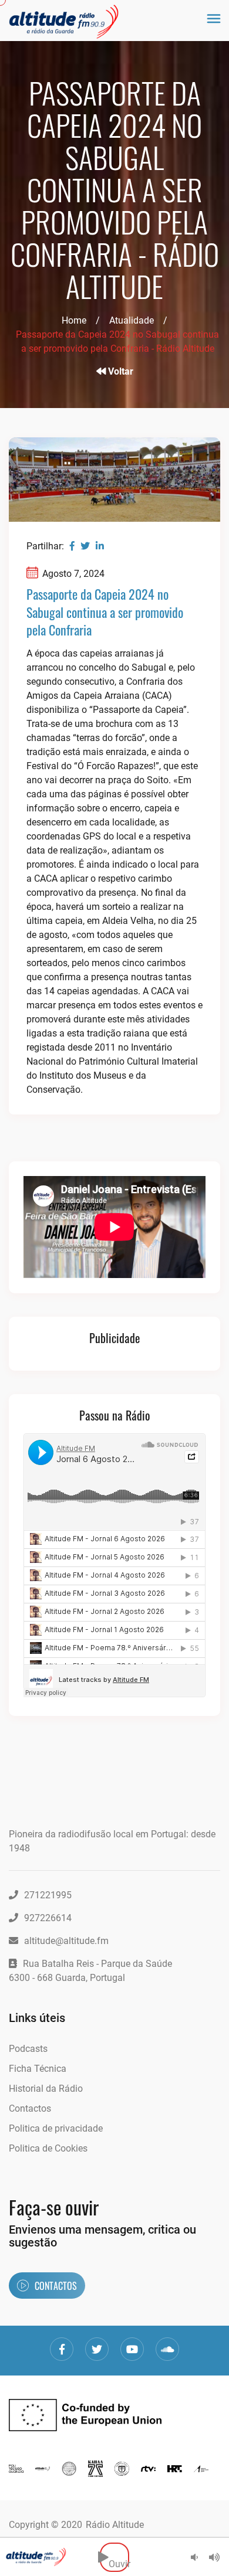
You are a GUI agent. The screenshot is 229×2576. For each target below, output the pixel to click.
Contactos (30, 2108)
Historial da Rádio (46, 2089)
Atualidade (132, 320)
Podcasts (28, 2049)
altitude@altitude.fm (66, 1941)
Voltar (119, 371)
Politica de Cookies (48, 2148)
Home (74, 320)
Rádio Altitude (115, 2525)
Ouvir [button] (119, 2557)
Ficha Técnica (38, 2069)
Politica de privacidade (56, 2128)
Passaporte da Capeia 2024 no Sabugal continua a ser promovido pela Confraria (105, 612)
